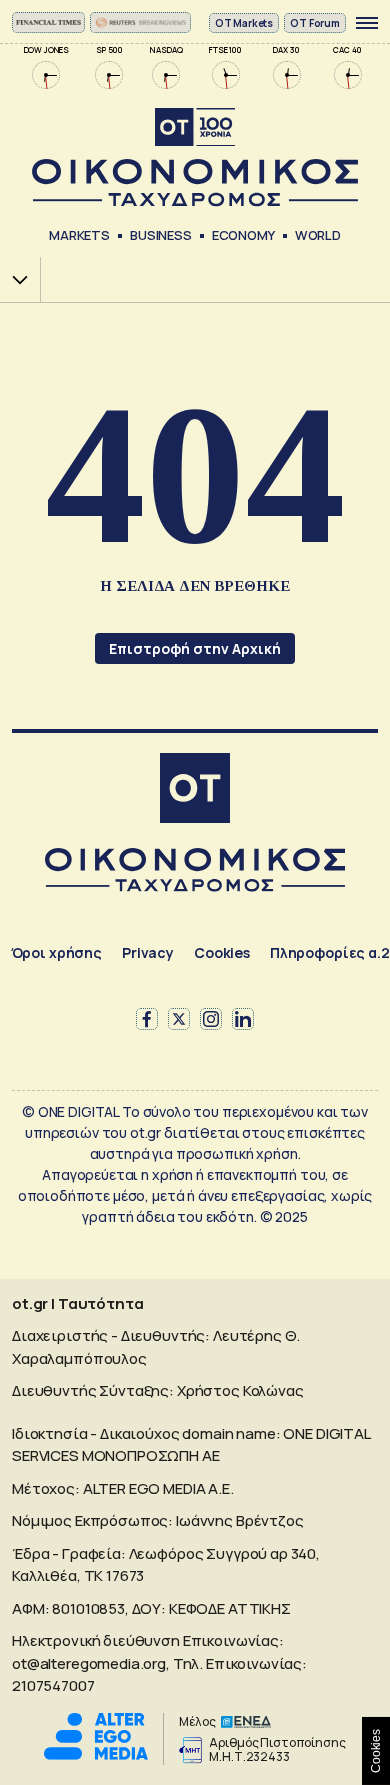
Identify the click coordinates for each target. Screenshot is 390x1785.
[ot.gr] (195, 157)
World (318, 235)
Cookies (222, 952)
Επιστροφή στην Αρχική (195, 648)
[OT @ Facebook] (147, 1019)
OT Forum (315, 23)
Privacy (148, 952)
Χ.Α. (13, 279)
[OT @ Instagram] (211, 1019)
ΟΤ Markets (244, 23)
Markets (79, 235)
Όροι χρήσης (56, 952)
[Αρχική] (195, 790)
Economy (243, 235)
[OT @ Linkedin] (243, 1019)
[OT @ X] (179, 1019)
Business (161, 235)
